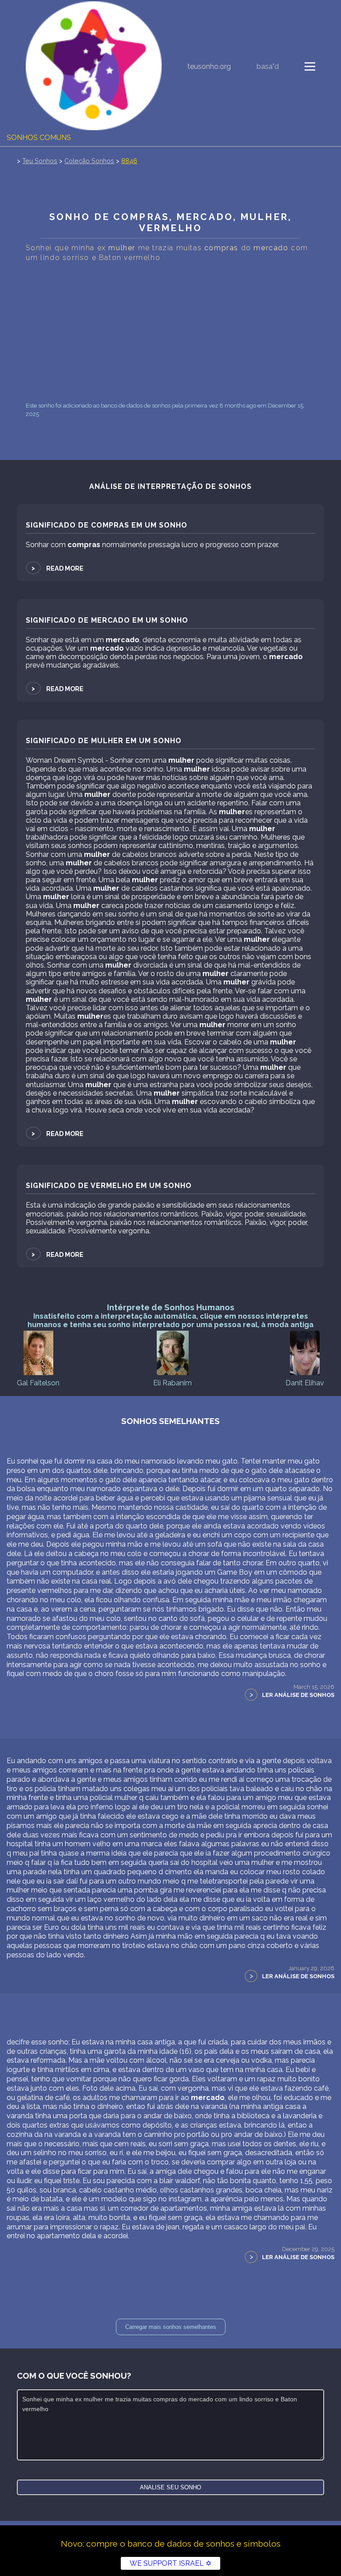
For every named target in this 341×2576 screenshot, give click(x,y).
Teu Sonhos (40, 161)
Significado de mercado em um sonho (107, 620)
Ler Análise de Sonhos (298, 1695)
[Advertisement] (171, 332)
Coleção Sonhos (89, 161)
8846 (129, 161)
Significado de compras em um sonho (107, 525)
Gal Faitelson (38, 1383)
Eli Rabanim (172, 1383)
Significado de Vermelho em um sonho (109, 1186)
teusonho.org (209, 66)
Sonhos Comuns (39, 138)
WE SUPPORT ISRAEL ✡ (170, 2563)
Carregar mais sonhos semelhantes (171, 2327)
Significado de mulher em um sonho (104, 741)
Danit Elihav (305, 1383)
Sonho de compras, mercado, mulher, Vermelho (170, 222)
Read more (57, 568)
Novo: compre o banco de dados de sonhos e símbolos (171, 2544)
